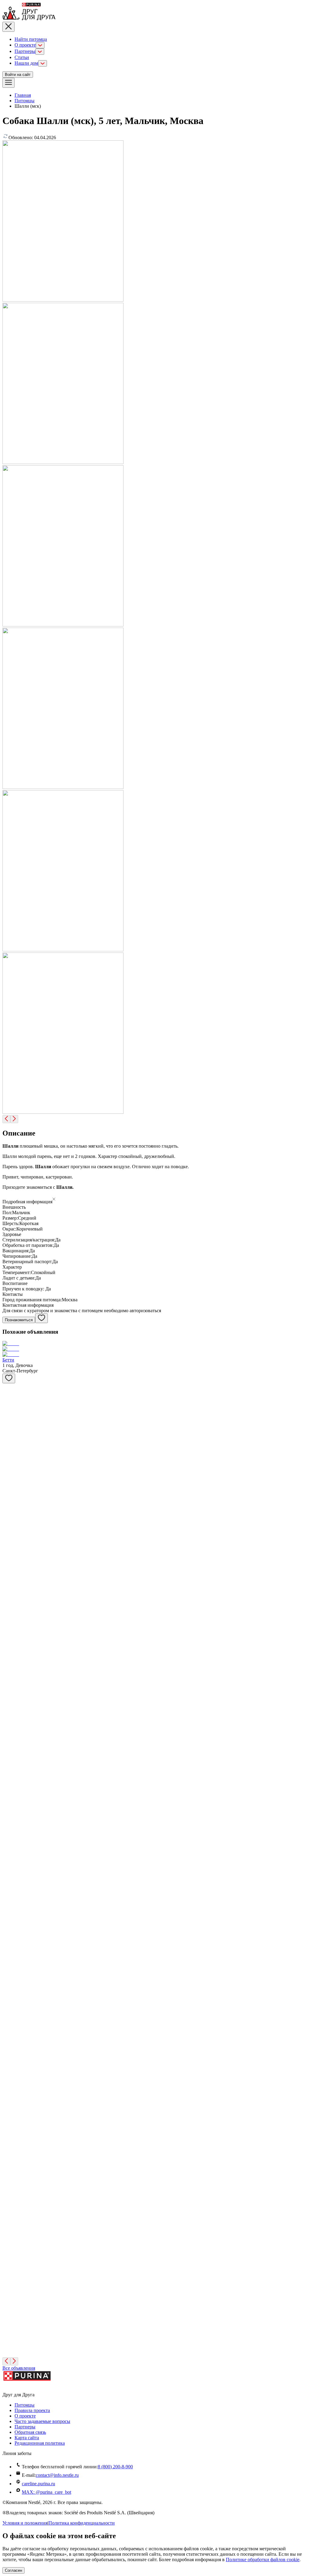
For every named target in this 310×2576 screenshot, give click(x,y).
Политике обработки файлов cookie (263, 2560)
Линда (9, 2086)
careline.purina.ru (38, 2484)
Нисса (9, 1705)
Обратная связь (30, 2432)
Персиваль (13, 1789)
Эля (6, 1959)
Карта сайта (27, 2438)
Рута (7, 2001)
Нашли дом (26, 63)
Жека (8, 2128)
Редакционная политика (40, 2443)
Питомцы (25, 101)
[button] (155, 1200)
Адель (9, 1451)
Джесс (9, 2043)
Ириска (10, 1408)
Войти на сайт (18, 75)
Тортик (10, 2213)
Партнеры (25, 51)
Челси (9, 1578)
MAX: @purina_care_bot (46, 2492)
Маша (8, 2171)
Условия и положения (25, 2523)
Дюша (9, 1493)
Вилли (9, 1620)
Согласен (13, 2570)
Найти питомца (31, 39)
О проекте (25, 45)
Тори (8, 1535)
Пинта (9, 1747)
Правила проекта (32, 2410)
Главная (23, 95)
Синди (9, 2255)
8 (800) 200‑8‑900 (115, 2467)
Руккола (11, 1916)
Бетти (8, 1360)
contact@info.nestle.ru (57, 2475)
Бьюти (9, 1832)
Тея (6, 2298)
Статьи (22, 57)
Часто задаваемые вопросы (42, 2421)
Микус (9, 2340)
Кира (8, 1662)
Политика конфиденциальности (82, 2523)
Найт (8, 1874)
